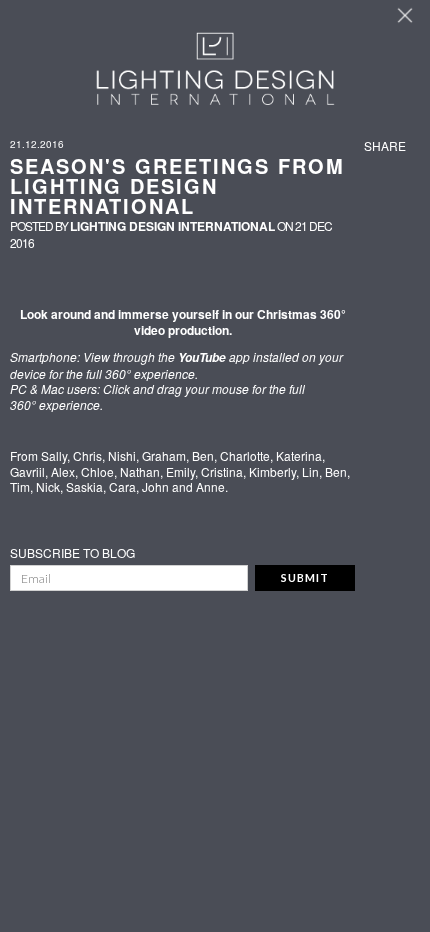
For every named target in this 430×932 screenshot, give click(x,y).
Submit (305, 577)
